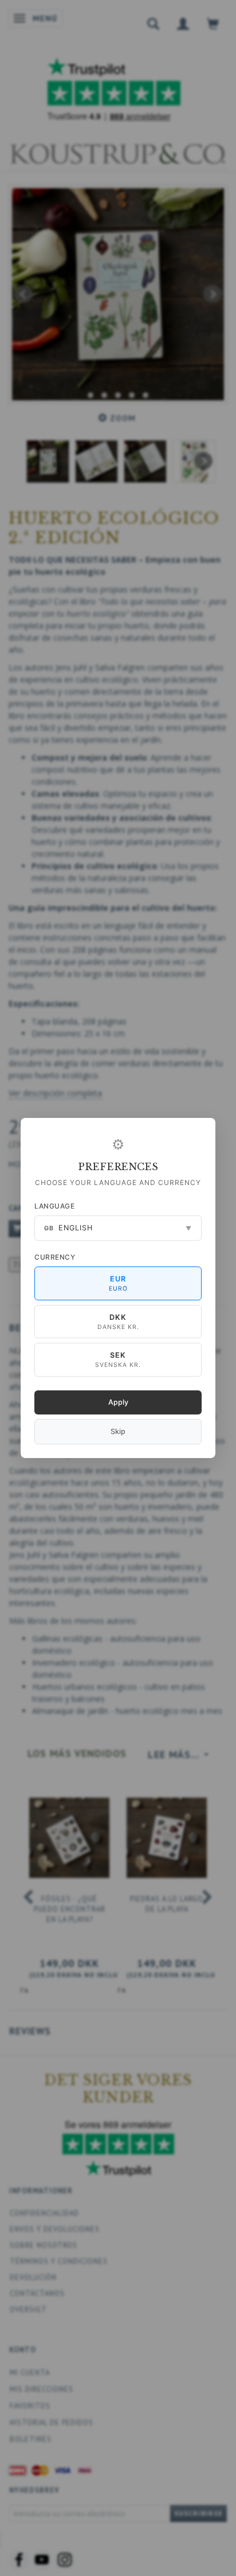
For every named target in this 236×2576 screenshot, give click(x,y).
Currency (55, 1257)
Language (54, 1206)
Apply (118, 1402)
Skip (118, 1431)
